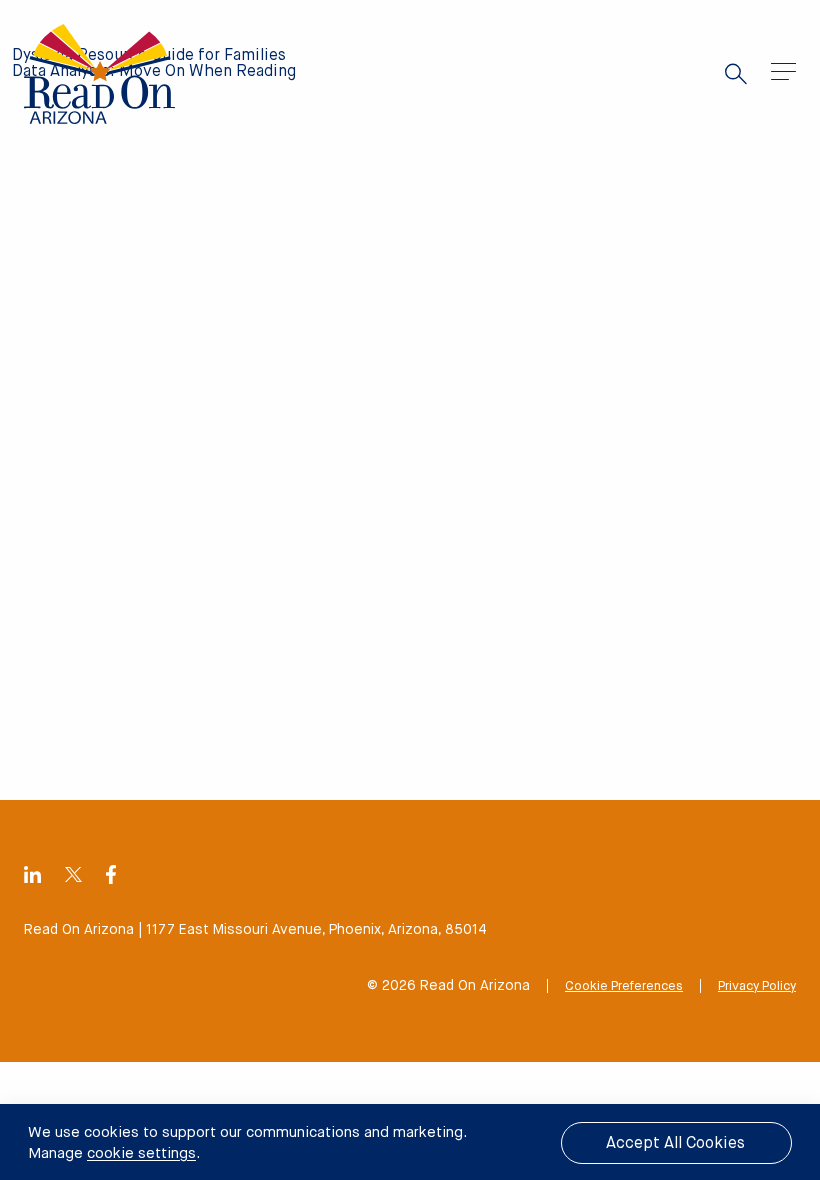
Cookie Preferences (624, 986)
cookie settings (141, 1153)
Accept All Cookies (675, 1144)
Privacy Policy (757, 986)
